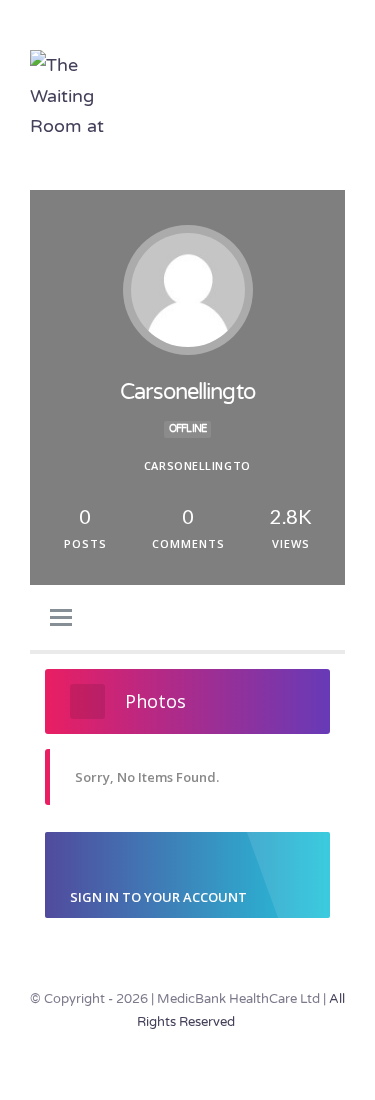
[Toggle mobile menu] (337, 83)
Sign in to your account (158, 897)
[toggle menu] (61, 619)
